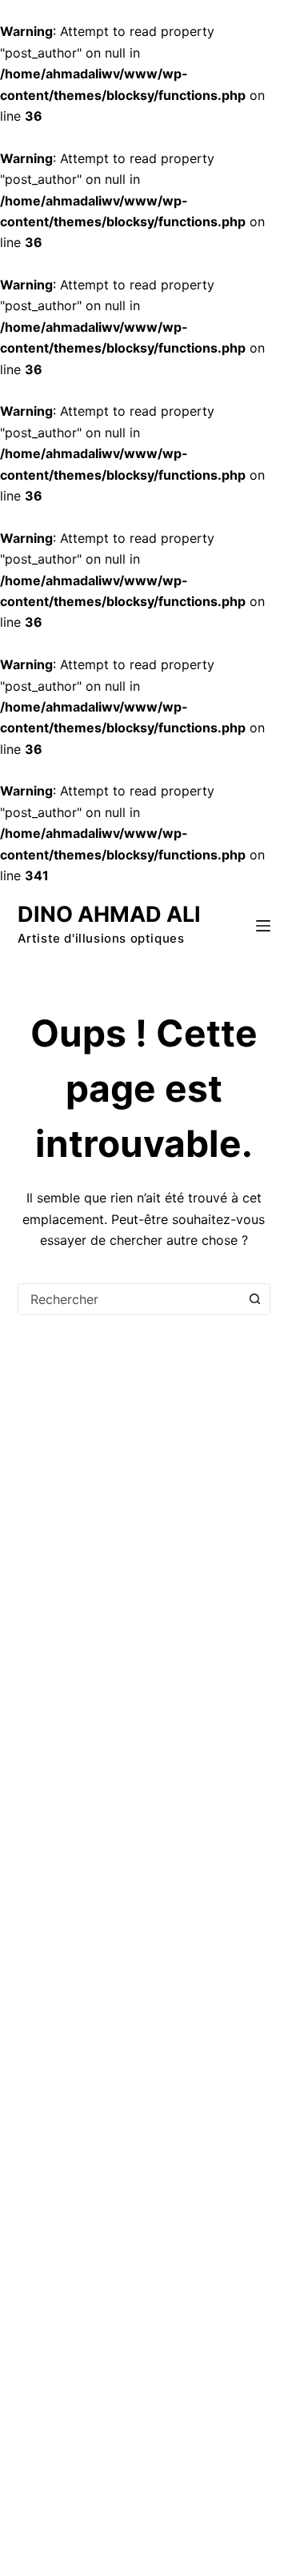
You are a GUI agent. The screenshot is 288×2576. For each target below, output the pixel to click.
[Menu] (263, 926)
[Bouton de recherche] (254, 1299)
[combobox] (129, 1299)
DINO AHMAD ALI (109, 914)
